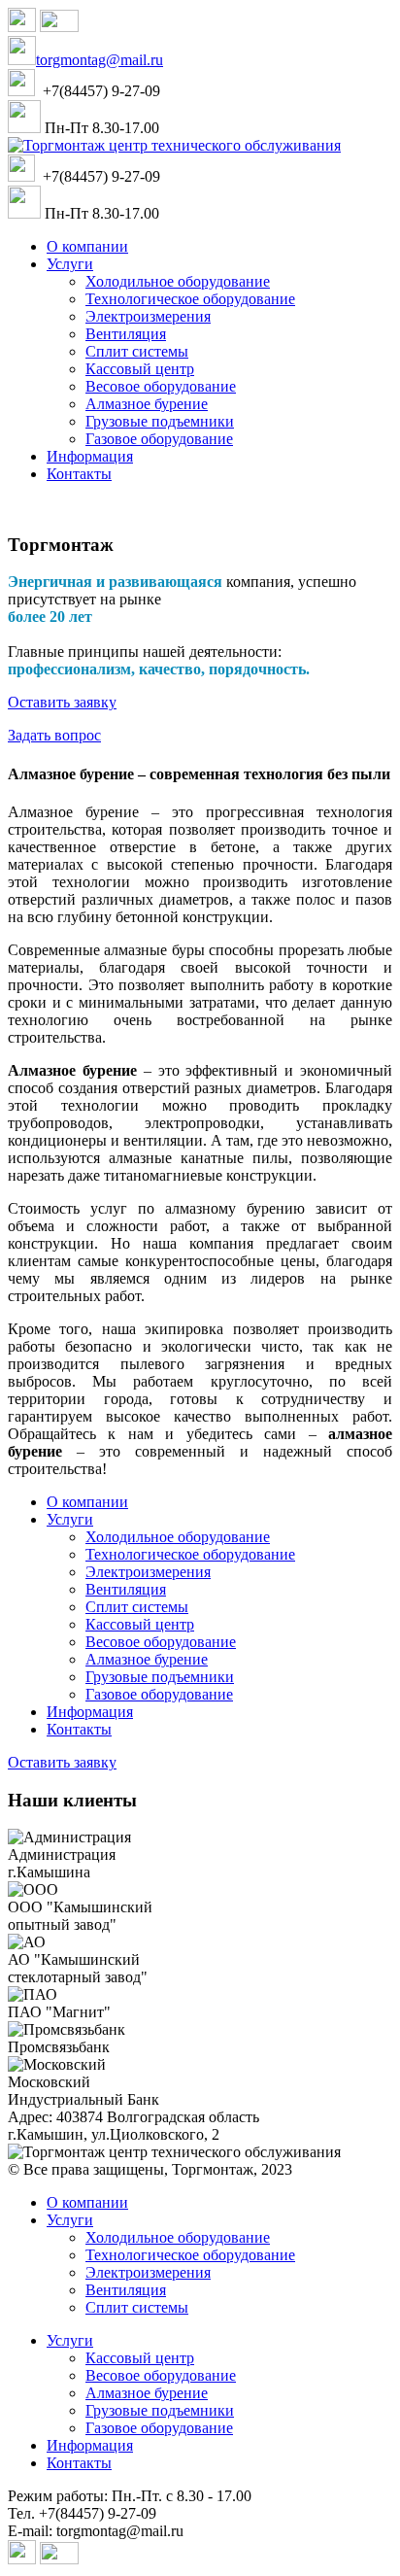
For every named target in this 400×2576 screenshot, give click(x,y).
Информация (90, 2445)
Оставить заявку (62, 702)
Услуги (70, 2220)
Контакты (79, 2463)
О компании (87, 2202)
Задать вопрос (54, 735)
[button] (70, 264)
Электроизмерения (148, 2272)
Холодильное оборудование (178, 2237)
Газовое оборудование (159, 2428)
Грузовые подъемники (160, 2410)
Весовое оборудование (161, 2375)
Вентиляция (126, 2290)
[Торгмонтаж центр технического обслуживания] (174, 145)
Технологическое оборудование (190, 2255)
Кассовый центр (140, 2358)
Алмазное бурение (147, 2393)
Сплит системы (137, 2307)
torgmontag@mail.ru (100, 60)
